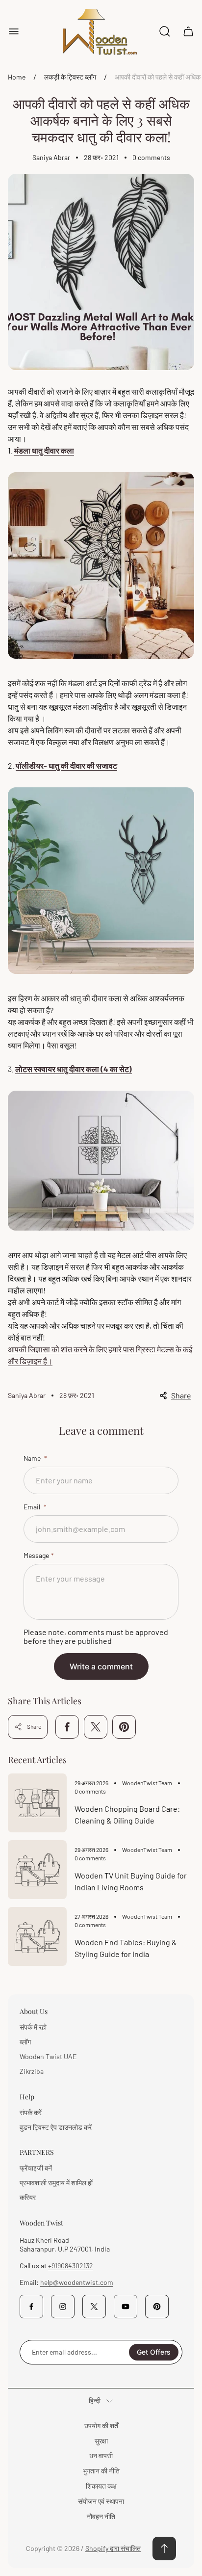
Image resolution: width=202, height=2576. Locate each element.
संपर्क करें (31, 2112)
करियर (28, 2197)
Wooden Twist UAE (48, 2056)
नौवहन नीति (101, 2516)
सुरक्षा (101, 2441)
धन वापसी (101, 2455)
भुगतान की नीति (101, 2471)
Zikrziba (32, 2071)
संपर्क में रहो (33, 2027)
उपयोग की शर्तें (101, 2426)
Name (33, 1458)
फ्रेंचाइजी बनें (36, 2168)
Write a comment (101, 1666)
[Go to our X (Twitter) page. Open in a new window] (94, 2307)
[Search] (165, 31)
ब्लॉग (25, 2042)
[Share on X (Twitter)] (96, 1727)
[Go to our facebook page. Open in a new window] (31, 2307)
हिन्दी (95, 2401)
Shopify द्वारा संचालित (113, 2548)
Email (33, 1507)
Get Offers (154, 2352)
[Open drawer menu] (14, 31)
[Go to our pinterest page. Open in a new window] (157, 2307)
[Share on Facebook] (67, 1727)
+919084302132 (71, 2266)
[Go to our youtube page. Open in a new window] (126, 2307)
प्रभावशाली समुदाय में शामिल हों (56, 2183)
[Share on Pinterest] (124, 1727)
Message (36, 1555)
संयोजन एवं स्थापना (101, 2501)
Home (17, 77)
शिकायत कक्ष (101, 2486)
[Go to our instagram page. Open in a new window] (63, 2307)
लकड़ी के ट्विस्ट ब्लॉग (70, 77)
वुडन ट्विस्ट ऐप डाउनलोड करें (56, 2127)
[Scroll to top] (164, 2549)
